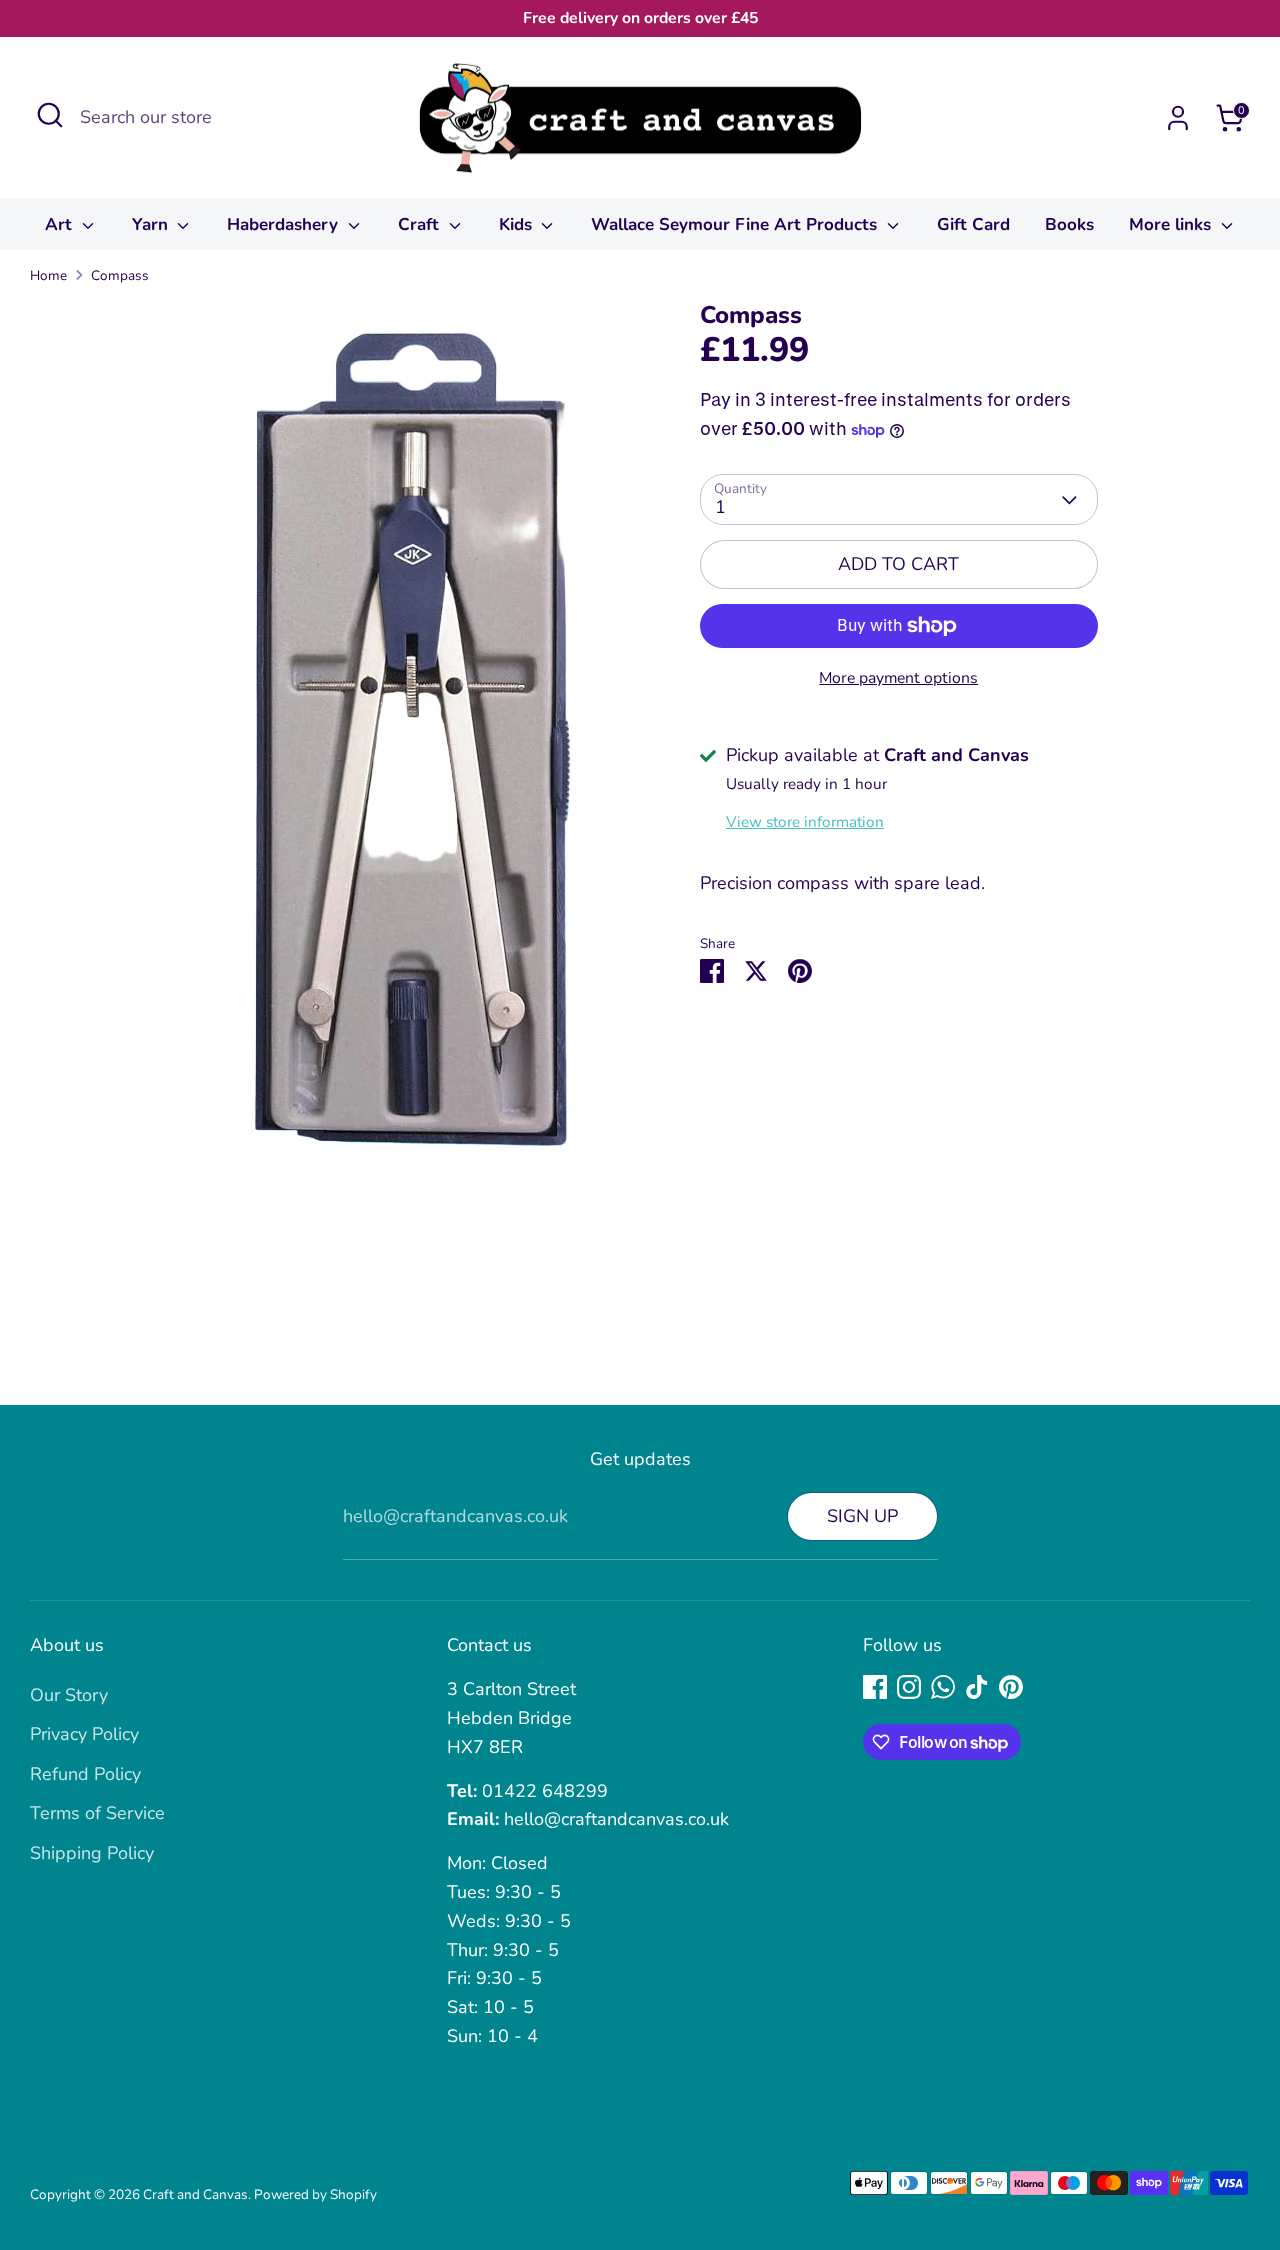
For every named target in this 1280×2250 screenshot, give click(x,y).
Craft (421, 224)
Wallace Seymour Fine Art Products (736, 224)
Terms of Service (97, 1813)
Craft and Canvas (195, 2194)
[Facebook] (875, 1687)
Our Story (69, 1695)
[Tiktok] (977, 1687)
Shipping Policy (92, 1853)
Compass (120, 275)
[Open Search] (50, 115)
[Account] (1178, 118)
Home (48, 275)
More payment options (898, 678)
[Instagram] (909, 1687)
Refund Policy (85, 1774)
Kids (518, 224)
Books (1069, 224)
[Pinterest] (1011, 1687)
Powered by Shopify (315, 2194)
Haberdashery (285, 224)
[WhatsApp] (943, 1687)
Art (61, 224)
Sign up (862, 1516)
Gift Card (973, 224)
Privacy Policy (84, 1734)
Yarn (152, 224)
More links (1172, 224)
